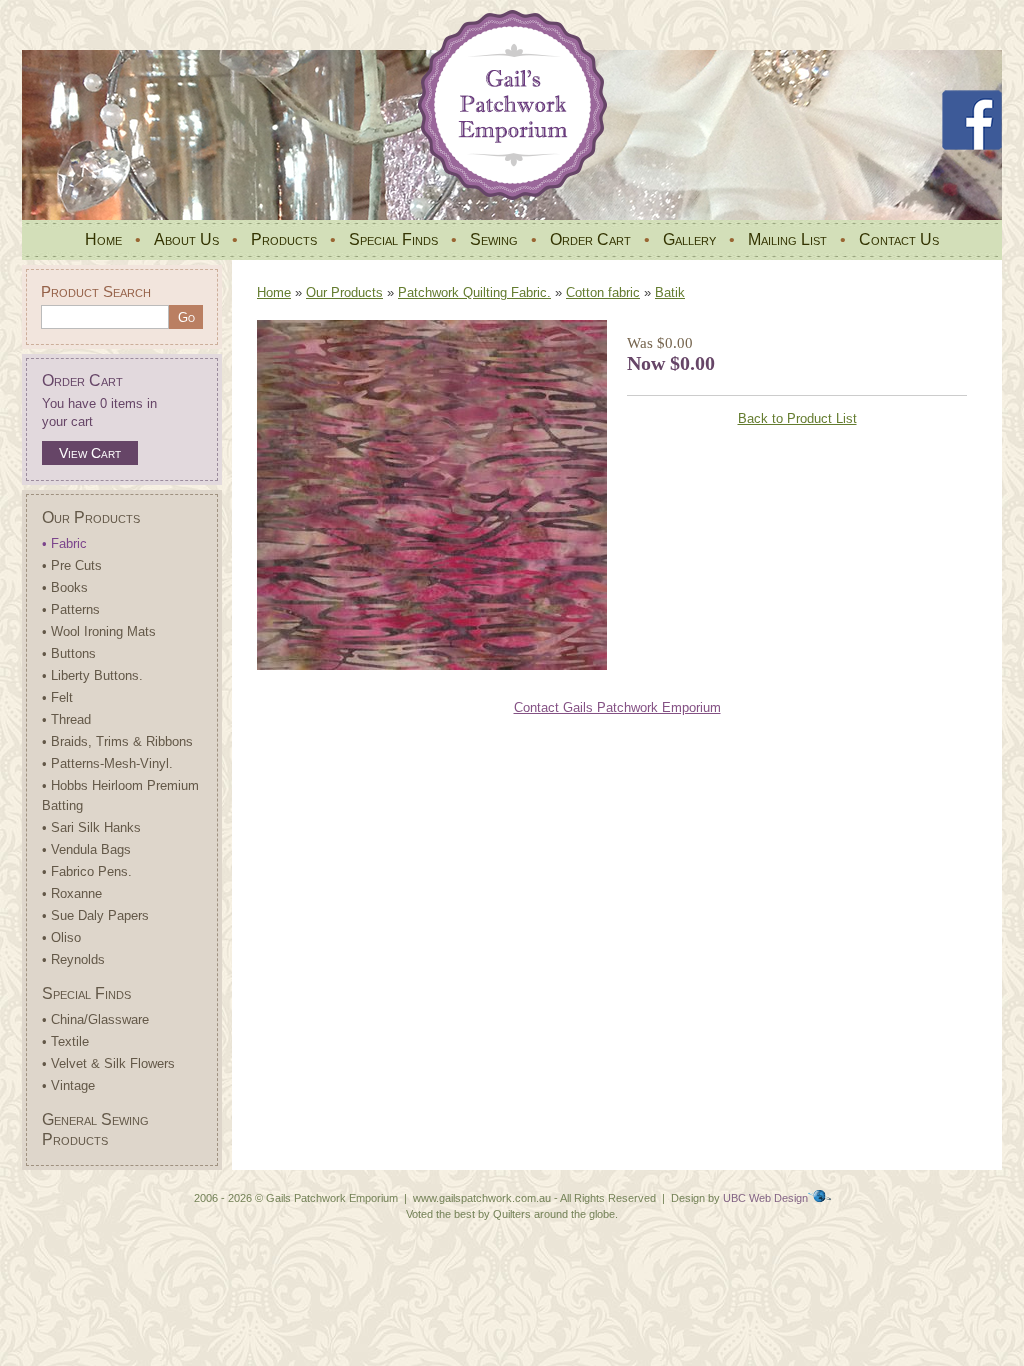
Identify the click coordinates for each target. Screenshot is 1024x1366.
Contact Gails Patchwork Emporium (617, 707)
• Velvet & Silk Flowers (108, 1063)
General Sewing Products (95, 1129)
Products (284, 239)
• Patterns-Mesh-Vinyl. (107, 763)
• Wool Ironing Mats (99, 631)
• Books (65, 587)
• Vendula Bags (86, 849)
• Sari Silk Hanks (91, 827)
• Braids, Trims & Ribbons (117, 741)
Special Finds (393, 239)
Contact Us (899, 239)
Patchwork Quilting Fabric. (474, 292)
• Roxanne (72, 893)
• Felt (57, 697)
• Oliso (61, 937)
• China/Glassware (95, 1019)
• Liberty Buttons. (92, 675)
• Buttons (69, 653)
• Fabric (64, 543)
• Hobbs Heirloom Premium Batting (120, 795)
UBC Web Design (765, 1198)
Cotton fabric (603, 292)
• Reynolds (73, 959)
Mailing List (787, 239)
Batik (670, 292)
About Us (186, 239)
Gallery (689, 239)
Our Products (91, 517)
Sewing (494, 239)
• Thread (66, 719)
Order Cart (590, 239)
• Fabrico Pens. (87, 871)
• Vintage (68, 1085)
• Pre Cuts (72, 565)
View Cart (90, 453)
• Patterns (71, 609)
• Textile (65, 1041)
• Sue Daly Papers (95, 915)
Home (103, 239)
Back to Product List (797, 418)
